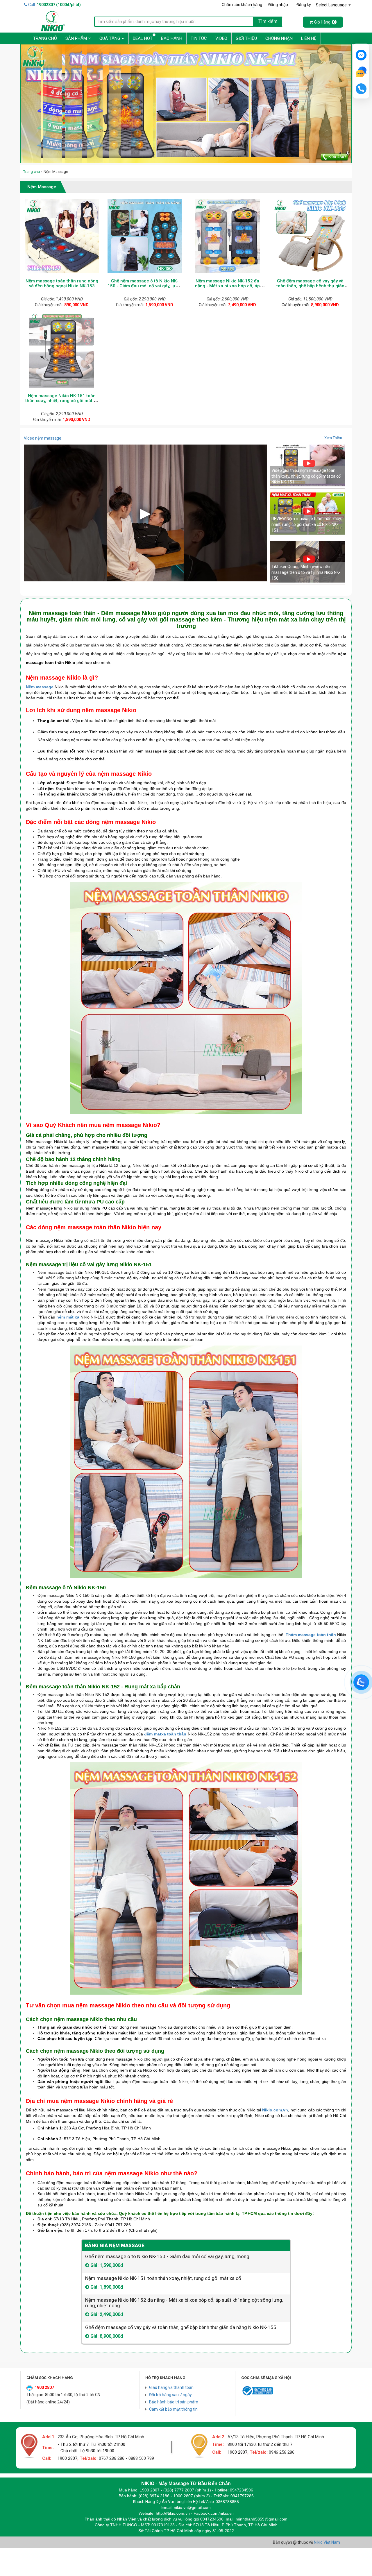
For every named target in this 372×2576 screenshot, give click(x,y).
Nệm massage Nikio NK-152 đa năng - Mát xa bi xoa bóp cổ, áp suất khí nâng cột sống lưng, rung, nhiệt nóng (227, 288)
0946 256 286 (282, 2452)
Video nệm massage (43, 438)
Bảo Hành (172, 38)
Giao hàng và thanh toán (171, 2387)
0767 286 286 (112, 2458)
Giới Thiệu (246, 38)
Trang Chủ (45, 38)
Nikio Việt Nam (327, 2542)
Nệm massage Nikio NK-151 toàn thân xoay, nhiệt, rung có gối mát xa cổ (62, 401)
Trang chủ (32, 172)
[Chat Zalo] (361, 1682)
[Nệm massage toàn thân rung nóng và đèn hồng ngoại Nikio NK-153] (62, 236)
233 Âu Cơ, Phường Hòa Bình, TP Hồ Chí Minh (101, 2437)
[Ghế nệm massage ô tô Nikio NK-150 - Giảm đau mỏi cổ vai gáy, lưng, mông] (145, 236)
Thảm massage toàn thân (311, 1635)
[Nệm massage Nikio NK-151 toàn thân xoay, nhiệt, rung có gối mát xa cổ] (62, 351)
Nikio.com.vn (275, 2110)
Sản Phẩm (77, 38)
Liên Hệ (309, 38)
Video (221, 38)
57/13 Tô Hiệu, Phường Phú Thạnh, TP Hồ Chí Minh (276, 2437)
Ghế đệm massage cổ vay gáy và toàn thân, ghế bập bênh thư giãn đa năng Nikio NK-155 (310, 286)
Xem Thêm (333, 438)
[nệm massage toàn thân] (186, 104)
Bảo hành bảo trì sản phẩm (174, 2402)
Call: (54, 5)
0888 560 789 (141, 2458)
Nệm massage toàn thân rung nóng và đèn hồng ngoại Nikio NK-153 (62, 283)
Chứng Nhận (279, 38)
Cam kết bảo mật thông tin (173, 2409)
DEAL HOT (143, 38)
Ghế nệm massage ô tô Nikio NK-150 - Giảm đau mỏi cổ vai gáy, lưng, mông (145, 286)
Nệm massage (40, 687)
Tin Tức (199, 38)
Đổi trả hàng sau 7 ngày (170, 2395)
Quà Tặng (110, 38)
